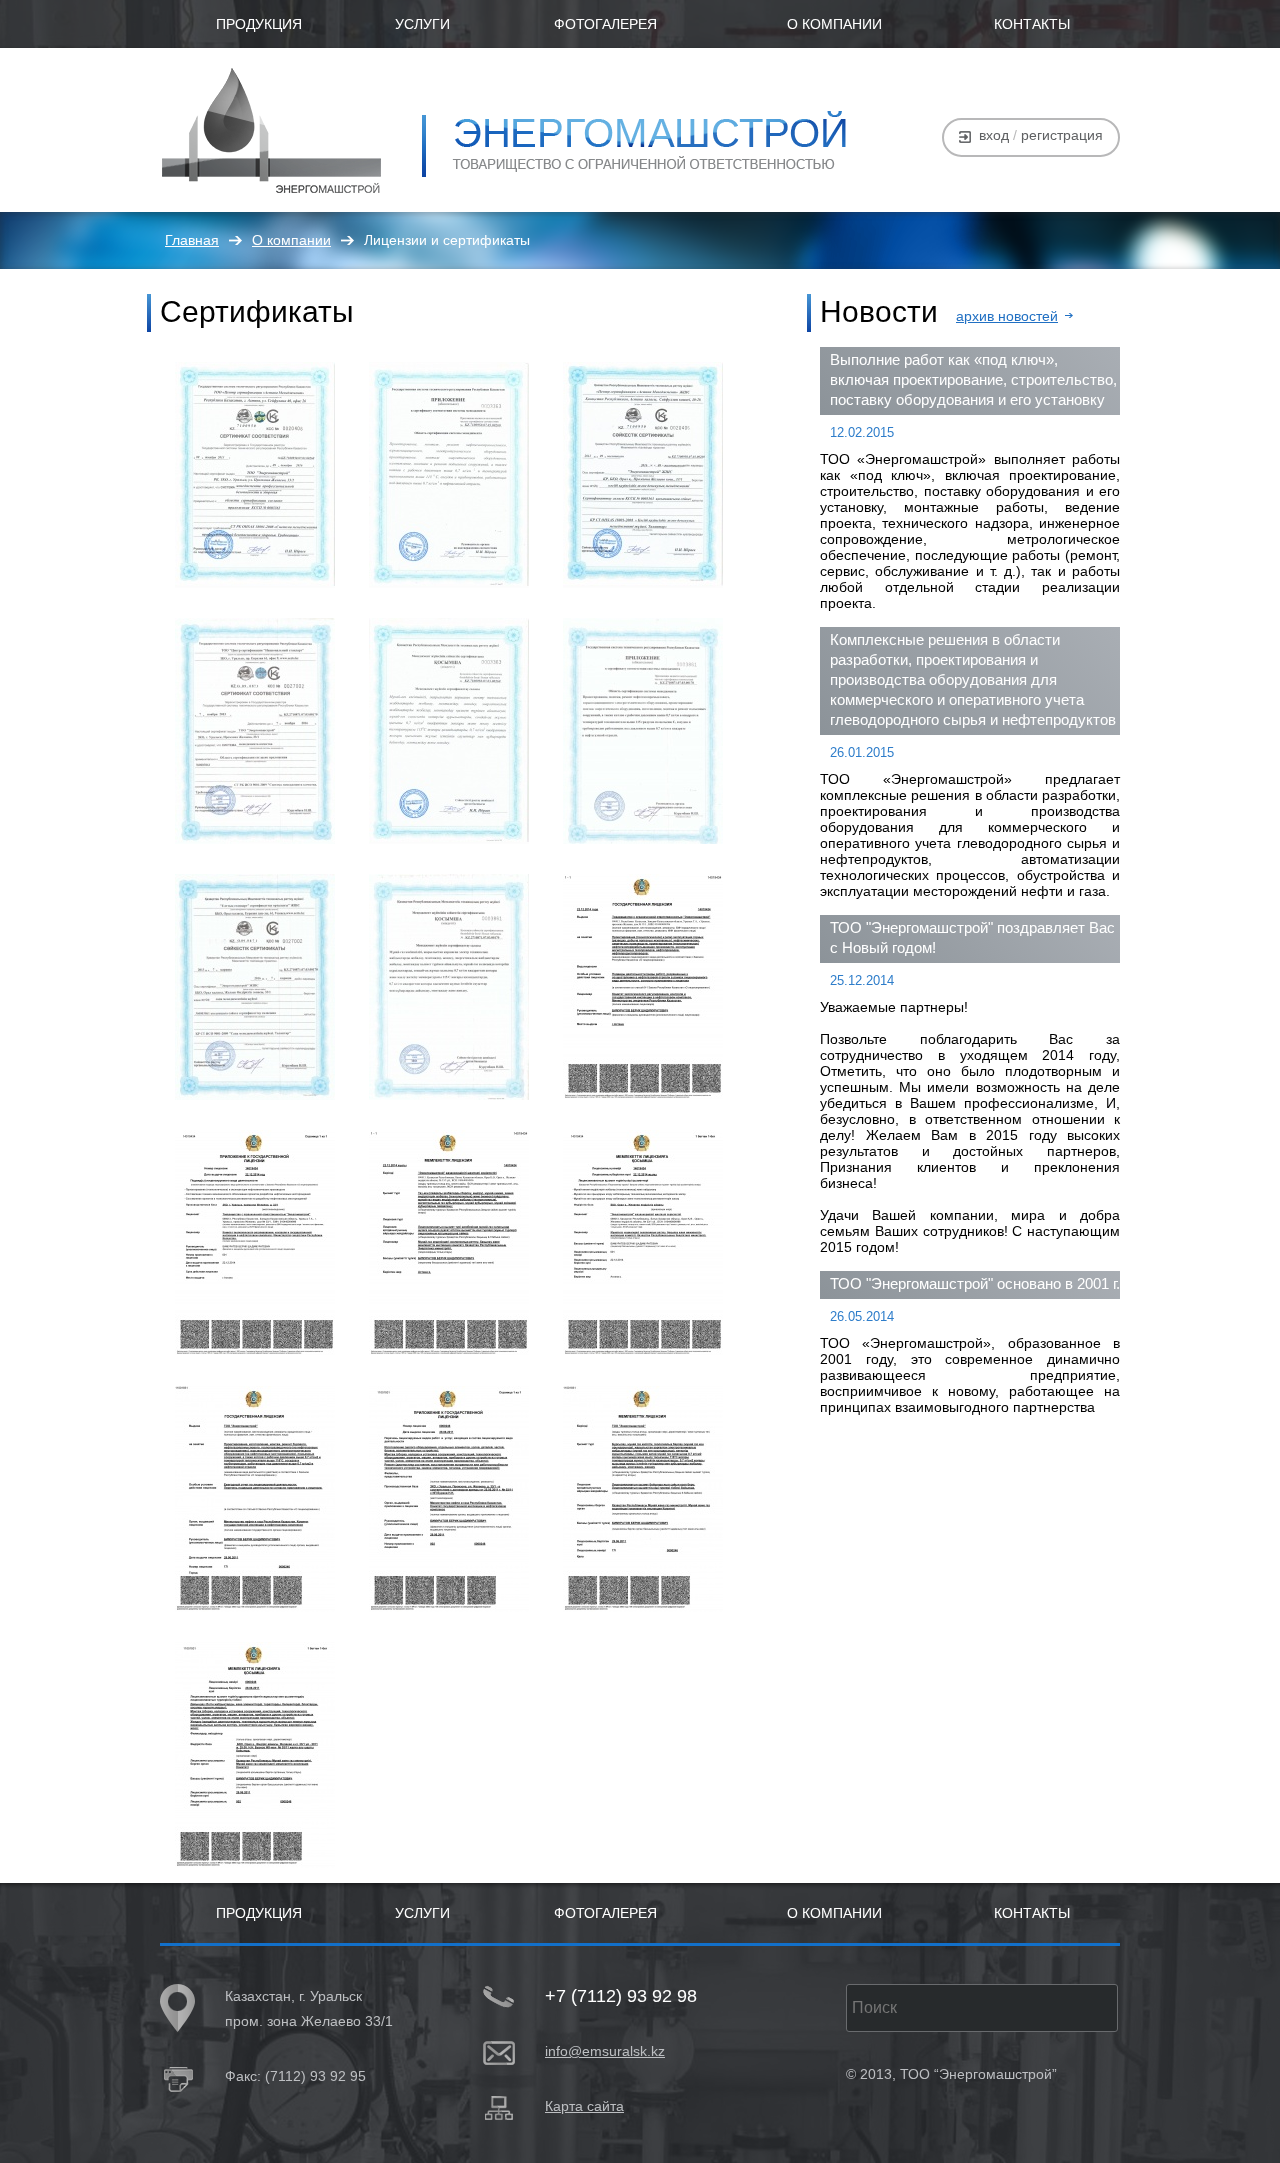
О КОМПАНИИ (834, 24)
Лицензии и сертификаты (447, 240)
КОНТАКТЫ (1032, 24)
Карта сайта (584, 2106)
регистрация (1062, 135)
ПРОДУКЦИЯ (259, 24)
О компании (291, 240)
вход (994, 135)
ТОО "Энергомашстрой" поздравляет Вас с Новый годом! (972, 937)
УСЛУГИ (422, 24)
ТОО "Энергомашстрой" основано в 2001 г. (975, 1283)
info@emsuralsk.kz (605, 2051)
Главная (192, 240)
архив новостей (1007, 316)
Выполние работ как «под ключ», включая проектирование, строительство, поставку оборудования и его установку (973, 379)
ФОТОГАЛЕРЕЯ (605, 24)
